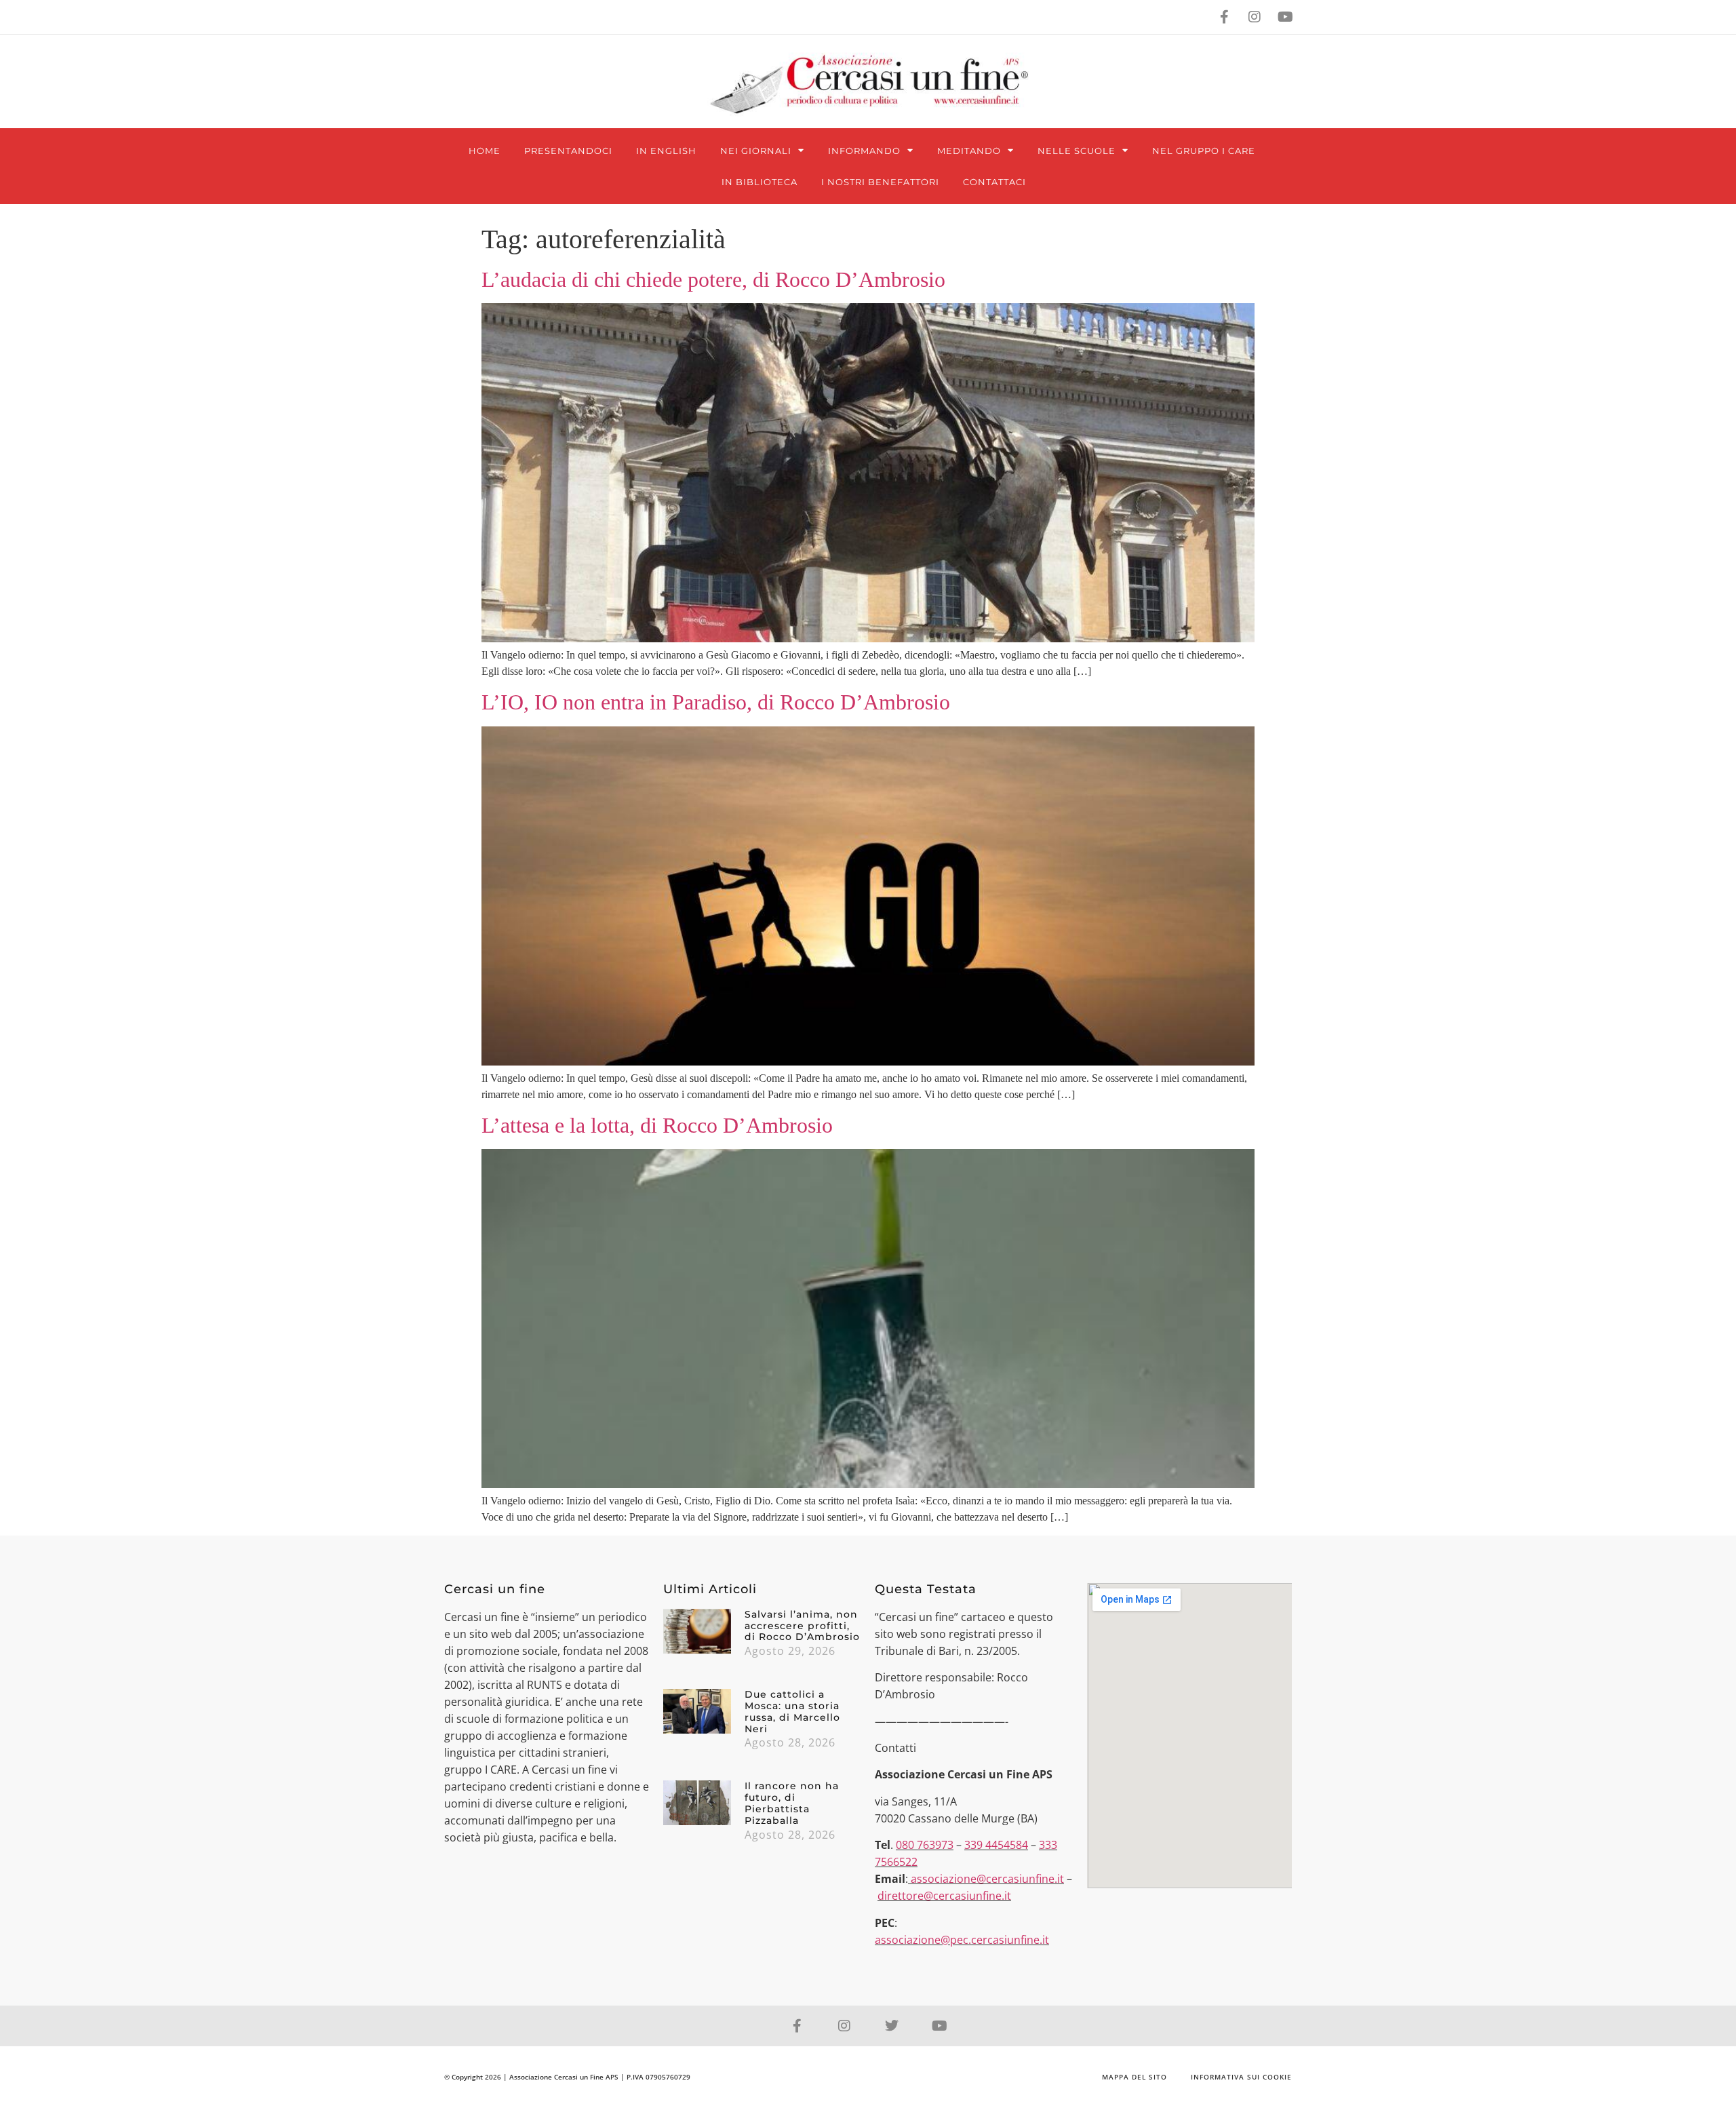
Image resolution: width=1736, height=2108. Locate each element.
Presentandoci (568, 151)
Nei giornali (756, 151)
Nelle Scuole (1077, 151)
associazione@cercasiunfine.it (987, 1879)
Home (485, 151)
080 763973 (925, 1845)
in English (666, 151)
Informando (864, 151)
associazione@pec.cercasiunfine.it (962, 1940)
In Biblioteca (759, 182)
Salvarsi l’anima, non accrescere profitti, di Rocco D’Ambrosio (802, 1626)
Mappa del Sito (1135, 2077)
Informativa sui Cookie (1241, 2077)
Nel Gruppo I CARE (1204, 151)
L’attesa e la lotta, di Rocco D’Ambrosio (657, 1125)
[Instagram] (1255, 17)
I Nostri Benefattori (880, 182)
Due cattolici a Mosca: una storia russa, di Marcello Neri (792, 1711)
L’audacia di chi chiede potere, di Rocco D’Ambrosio (713, 279)
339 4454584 (996, 1845)
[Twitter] (892, 2026)
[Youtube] (1285, 17)
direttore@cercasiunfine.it (944, 1896)
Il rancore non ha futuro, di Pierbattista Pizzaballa (792, 1803)
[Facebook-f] (1224, 17)
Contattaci (994, 182)
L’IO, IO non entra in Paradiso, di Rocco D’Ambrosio (716, 702)
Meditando (969, 151)
